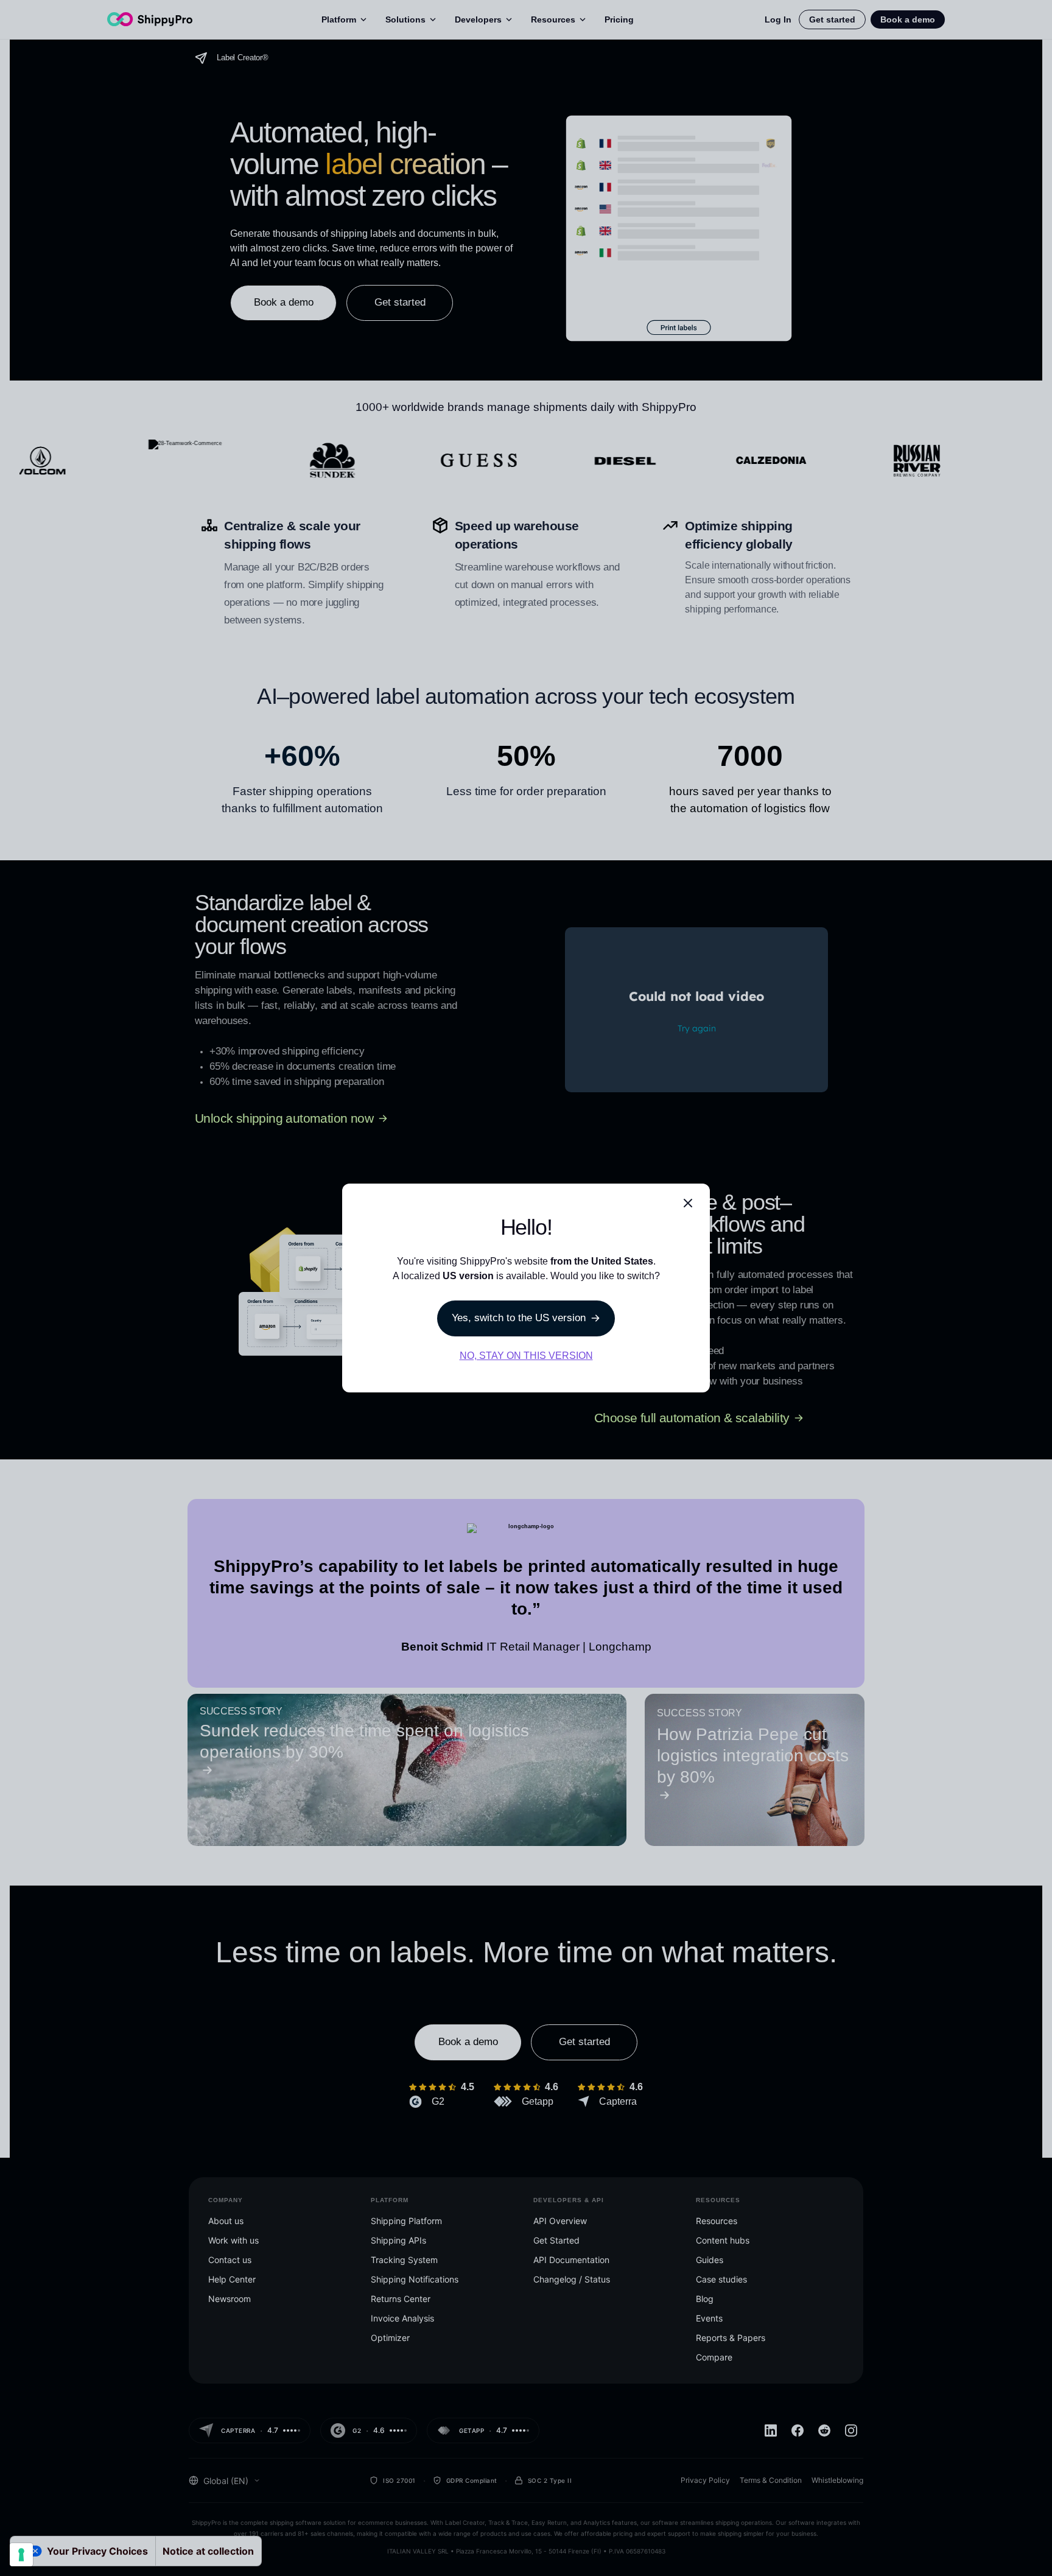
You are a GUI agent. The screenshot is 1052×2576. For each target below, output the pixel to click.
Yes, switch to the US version (519, 1318)
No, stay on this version (526, 1356)
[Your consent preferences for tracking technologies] (21, 2555)
